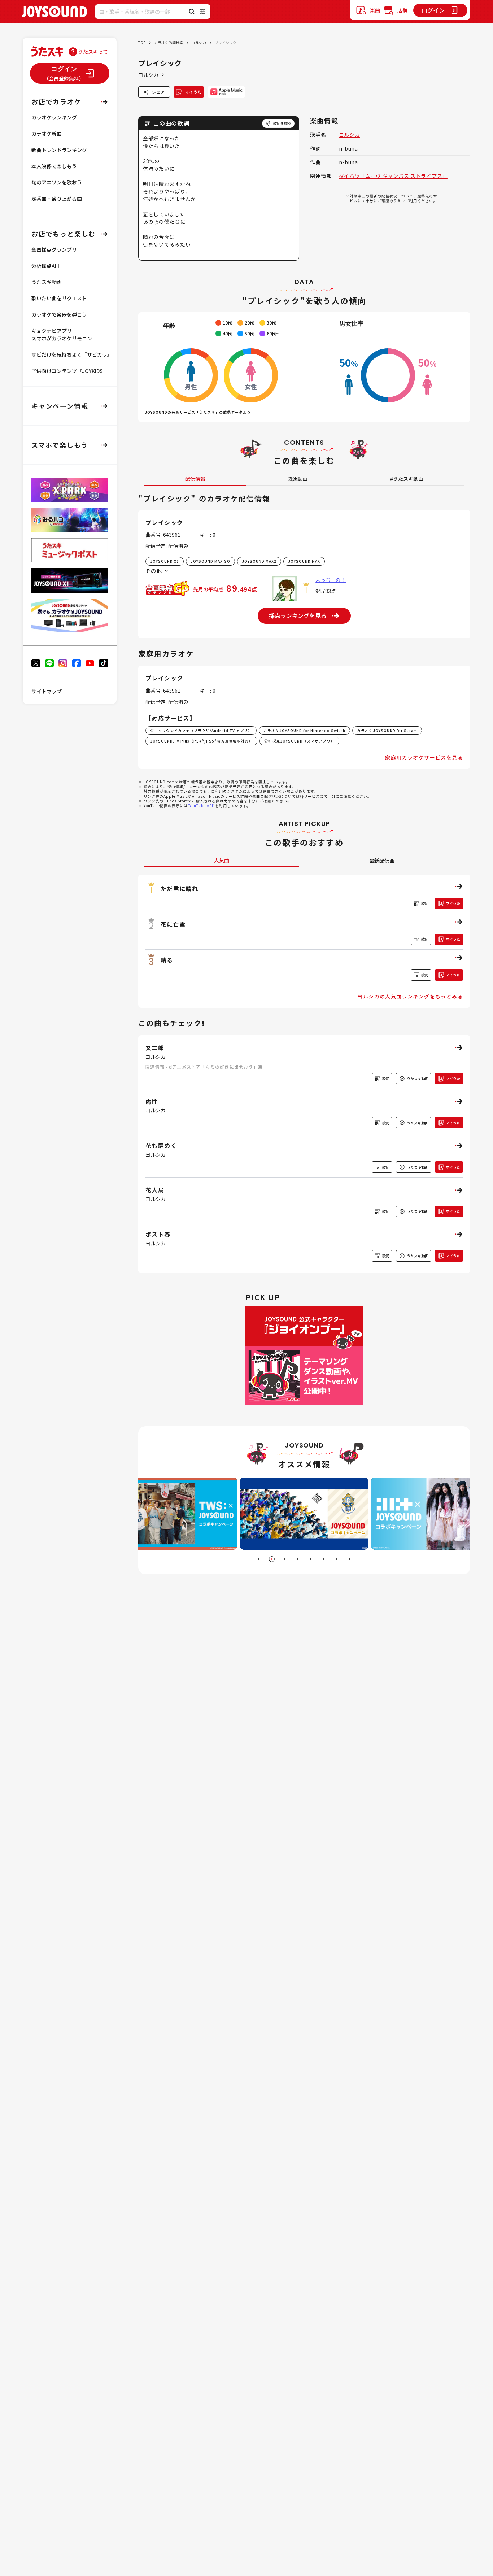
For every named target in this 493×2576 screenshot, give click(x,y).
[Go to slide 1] (259, 1559)
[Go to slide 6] (324, 1559)
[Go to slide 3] (285, 1559)
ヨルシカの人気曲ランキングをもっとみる (410, 996)
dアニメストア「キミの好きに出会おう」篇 (216, 1067)
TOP (142, 42)
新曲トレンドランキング (59, 150)
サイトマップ (47, 691)
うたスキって (93, 52)
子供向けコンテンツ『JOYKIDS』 (70, 371)
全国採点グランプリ (54, 249)
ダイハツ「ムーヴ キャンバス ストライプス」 (393, 176)
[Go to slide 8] (350, 1559)
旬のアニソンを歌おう (57, 182)
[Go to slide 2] (272, 1559)
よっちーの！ (331, 580)
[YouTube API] (201, 806)
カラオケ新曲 (47, 134)
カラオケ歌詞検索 (169, 42)
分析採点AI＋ (46, 266)
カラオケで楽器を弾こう (59, 314)
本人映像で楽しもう (54, 166)
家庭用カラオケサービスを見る (424, 757)
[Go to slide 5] (311, 1559)
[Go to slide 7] (337, 1559)
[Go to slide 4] (298, 1559)
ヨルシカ (199, 42)
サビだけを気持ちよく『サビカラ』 (72, 354)
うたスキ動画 (47, 282)
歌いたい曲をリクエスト (59, 298)
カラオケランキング (54, 117)
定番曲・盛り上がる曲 (57, 199)
